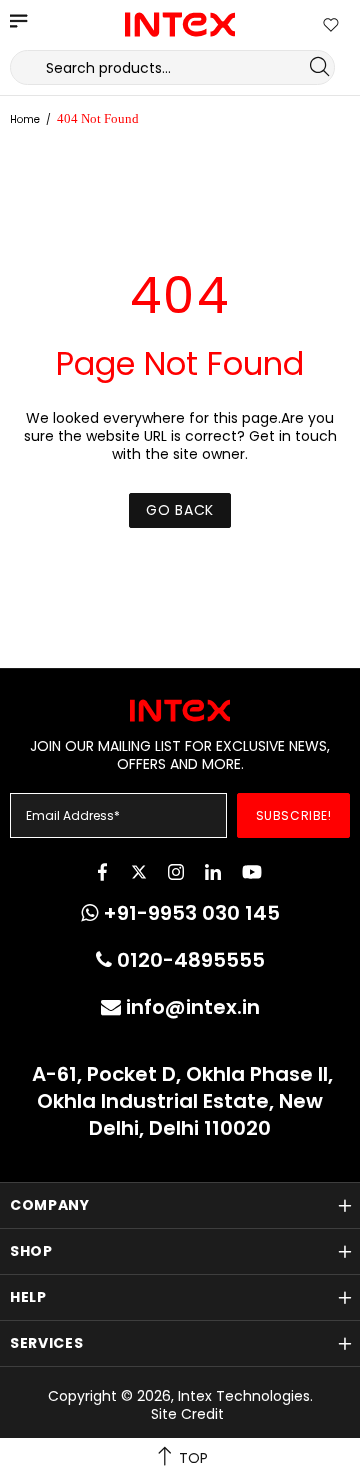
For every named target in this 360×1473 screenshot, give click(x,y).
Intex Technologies (180, 24)
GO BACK (180, 510)
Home (25, 119)
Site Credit (187, 1414)
